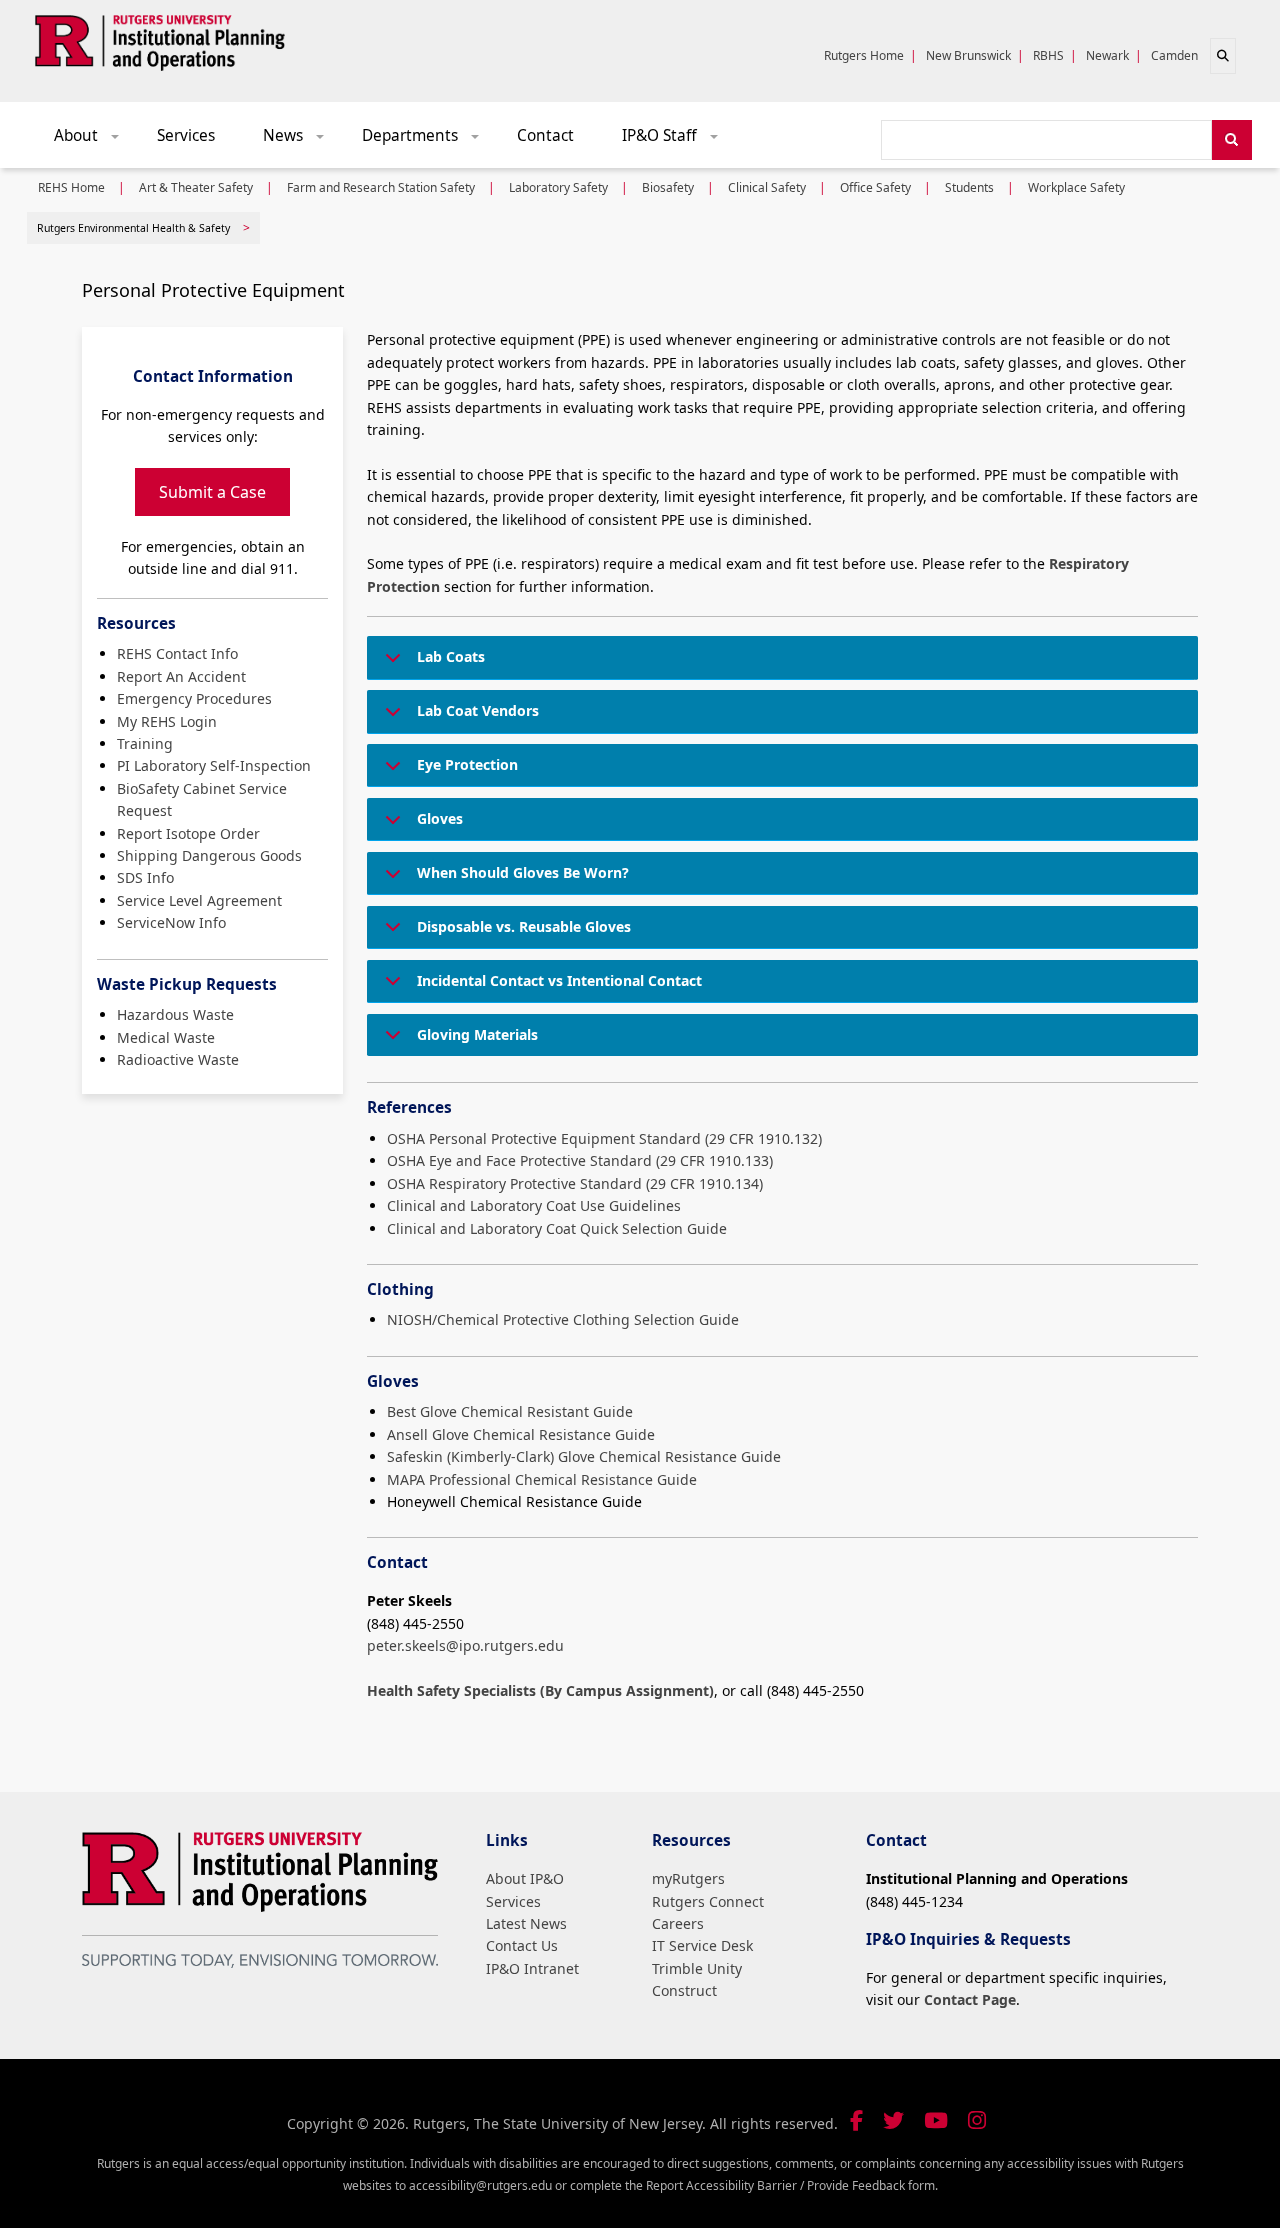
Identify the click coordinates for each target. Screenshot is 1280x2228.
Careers (678, 1923)
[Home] (160, 39)
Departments (427, 140)
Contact (545, 135)
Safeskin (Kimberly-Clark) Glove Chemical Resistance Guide (584, 1456)
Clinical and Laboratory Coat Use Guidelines (534, 1205)
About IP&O (525, 1878)
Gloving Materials (477, 1034)
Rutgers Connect (708, 1901)
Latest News (526, 1923)
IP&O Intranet (532, 1968)
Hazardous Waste (175, 1014)
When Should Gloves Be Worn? (523, 872)
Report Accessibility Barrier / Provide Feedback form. (792, 2185)
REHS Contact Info (177, 653)
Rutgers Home (864, 55)
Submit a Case (212, 492)
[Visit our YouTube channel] (936, 2120)
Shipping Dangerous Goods (209, 855)
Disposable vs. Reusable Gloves (524, 926)
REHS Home (71, 187)
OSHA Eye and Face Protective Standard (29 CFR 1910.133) (580, 1160)
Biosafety (668, 187)
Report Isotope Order (188, 833)
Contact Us (522, 1945)
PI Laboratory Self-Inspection (214, 765)
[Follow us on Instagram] (977, 2120)
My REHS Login (167, 721)
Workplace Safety (1076, 187)
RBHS (1048, 55)
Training (145, 743)
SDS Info (145, 877)
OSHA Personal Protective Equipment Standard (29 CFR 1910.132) (604, 1138)
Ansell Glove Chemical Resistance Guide (521, 1434)
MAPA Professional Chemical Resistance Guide (542, 1479)
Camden (1174, 55)
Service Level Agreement (199, 900)
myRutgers (688, 1878)
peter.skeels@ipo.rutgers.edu (465, 1645)
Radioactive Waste (178, 1059)
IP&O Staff (677, 140)
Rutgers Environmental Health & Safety (133, 228)
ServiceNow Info (171, 922)
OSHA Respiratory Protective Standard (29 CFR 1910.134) (575, 1183)
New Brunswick (968, 55)
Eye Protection (467, 764)
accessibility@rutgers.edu (480, 2185)
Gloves (440, 818)
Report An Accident (181, 676)
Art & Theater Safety (196, 187)
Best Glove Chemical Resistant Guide (510, 1411)
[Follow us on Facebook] (856, 2120)
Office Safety (875, 187)
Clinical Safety (767, 187)
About (93, 140)
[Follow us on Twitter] (893, 2120)
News (300, 140)
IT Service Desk (702, 1945)
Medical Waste (166, 1037)
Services (186, 135)
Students (969, 187)
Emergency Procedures (194, 698)
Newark (1107, 55)
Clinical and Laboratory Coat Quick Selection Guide (557, 1228)
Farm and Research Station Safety (381, 187)
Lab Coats (451, 656)
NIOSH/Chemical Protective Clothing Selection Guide (563, 1319)
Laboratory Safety (558, 187)
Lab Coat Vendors (478, 710)
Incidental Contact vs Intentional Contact (559, 980)
